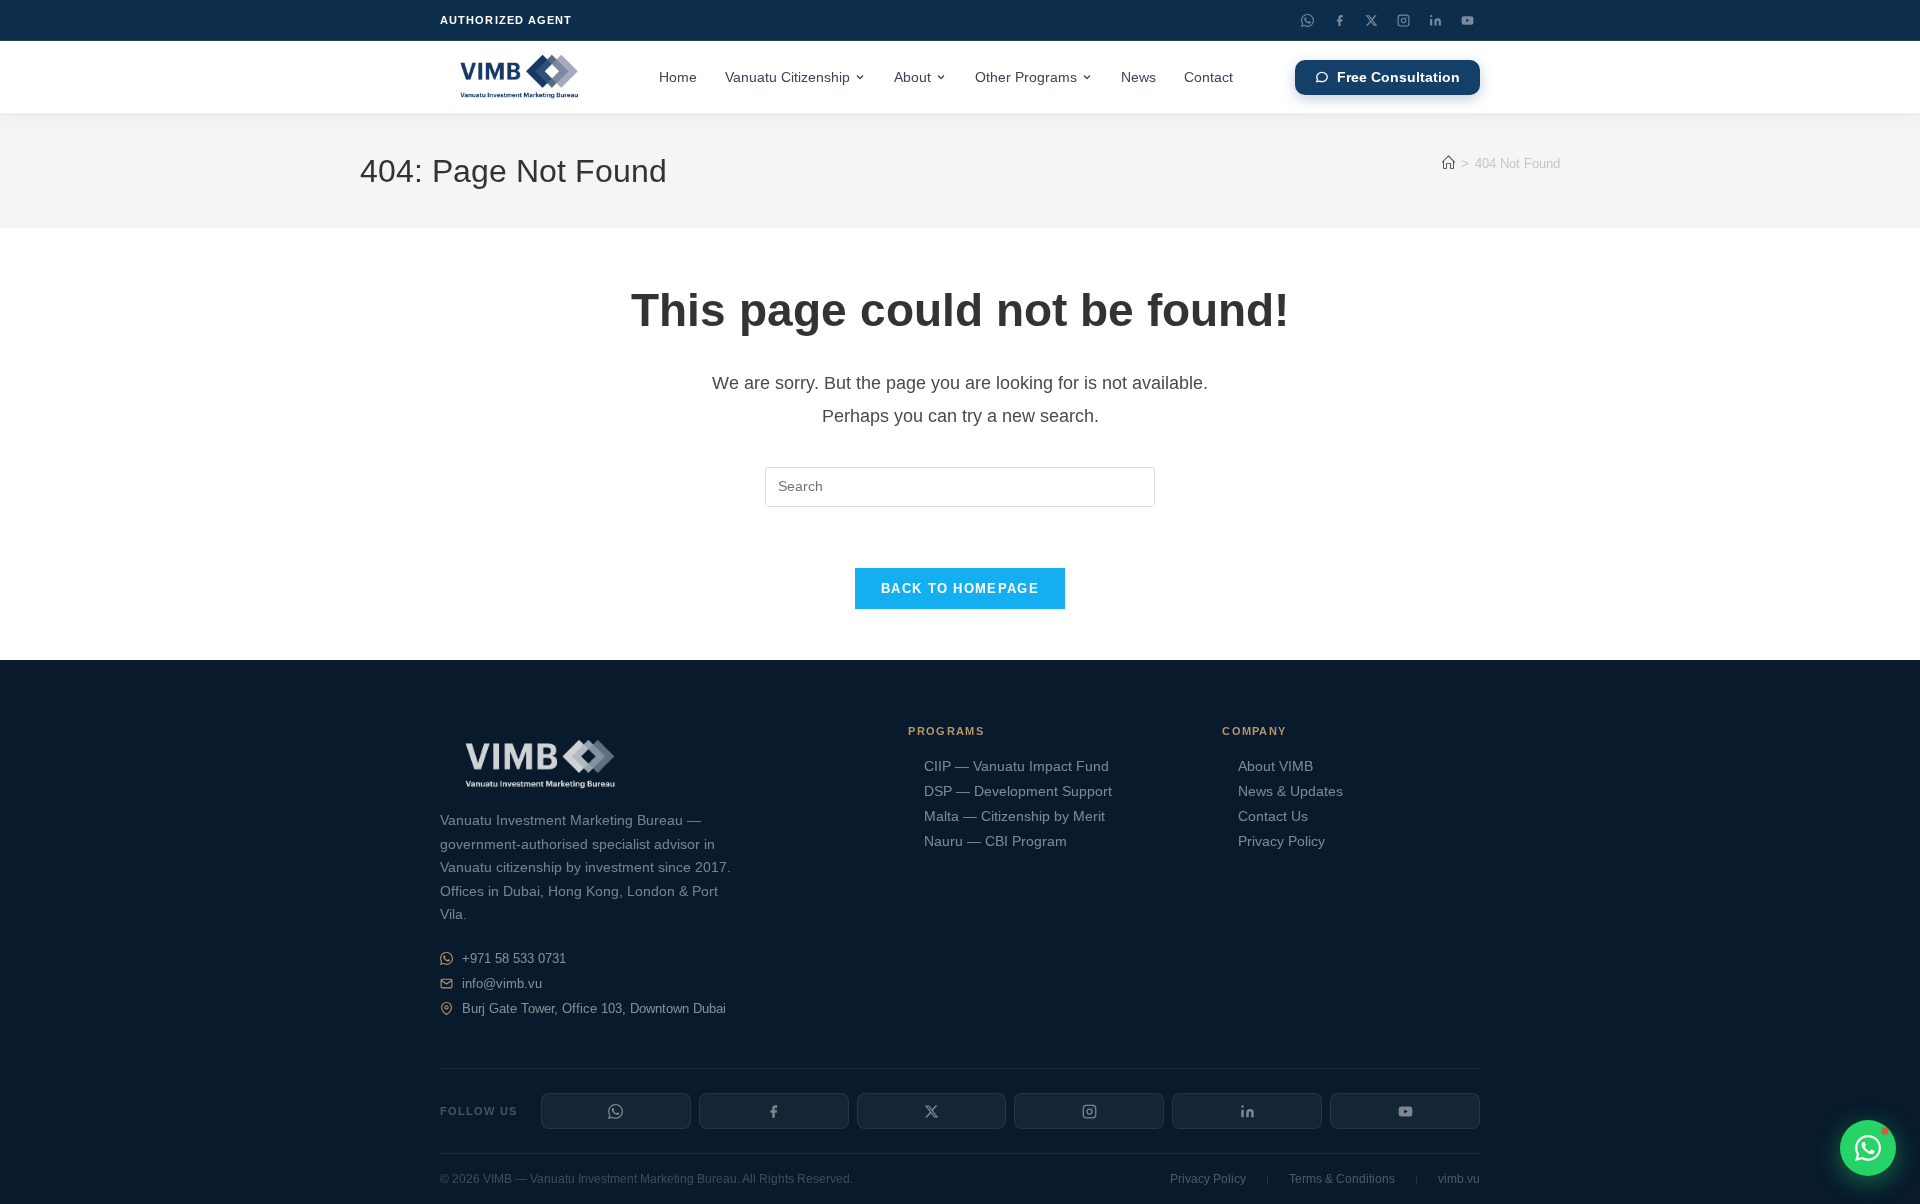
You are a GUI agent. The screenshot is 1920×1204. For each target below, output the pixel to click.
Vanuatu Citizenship (787, 77)
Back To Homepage (960, 588)
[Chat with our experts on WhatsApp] (1868, 1148)
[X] (932, 1111)
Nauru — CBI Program (995, 841)
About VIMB (1275, 766)
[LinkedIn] (1435, 20)
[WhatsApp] (1307, 20)
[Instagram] (1403, 20)
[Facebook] (1339, 20)
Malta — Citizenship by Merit (1014, 816)
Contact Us (1273, 816)
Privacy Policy (1281, 841)
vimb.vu (1459, 1179)
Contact (1208, 77)
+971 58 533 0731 (514, 958)
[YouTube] (1467, 20)
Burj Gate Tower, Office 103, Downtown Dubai (594, 1008)
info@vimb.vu (502, 983)
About (912, 77)
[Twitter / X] (1371, 20)
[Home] (1448, 163)
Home (678, 77)
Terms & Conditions (1342, 1179)
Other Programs (1026, 77)
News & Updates (1290, 791)
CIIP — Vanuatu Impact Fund (1016, 766)
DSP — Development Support (1018, 791)
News (1138, 77)
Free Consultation (1398, 77)
